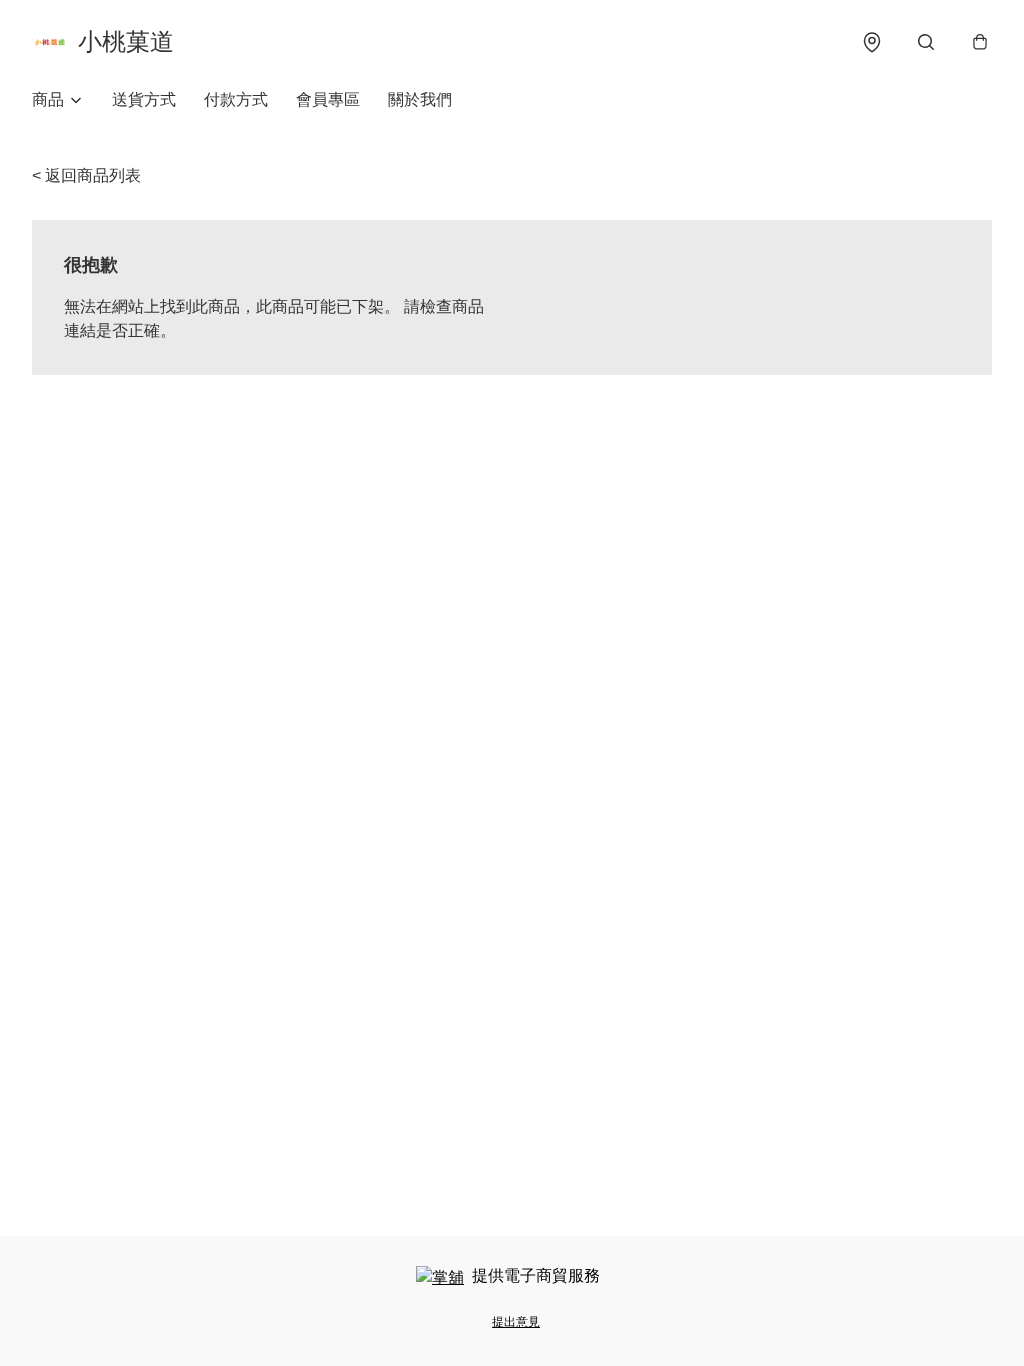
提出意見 (516, 1322)
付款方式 (236, 99)
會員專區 (328, 99)
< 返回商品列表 (86, 175)
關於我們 (420, 99)
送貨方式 (144, 99)
